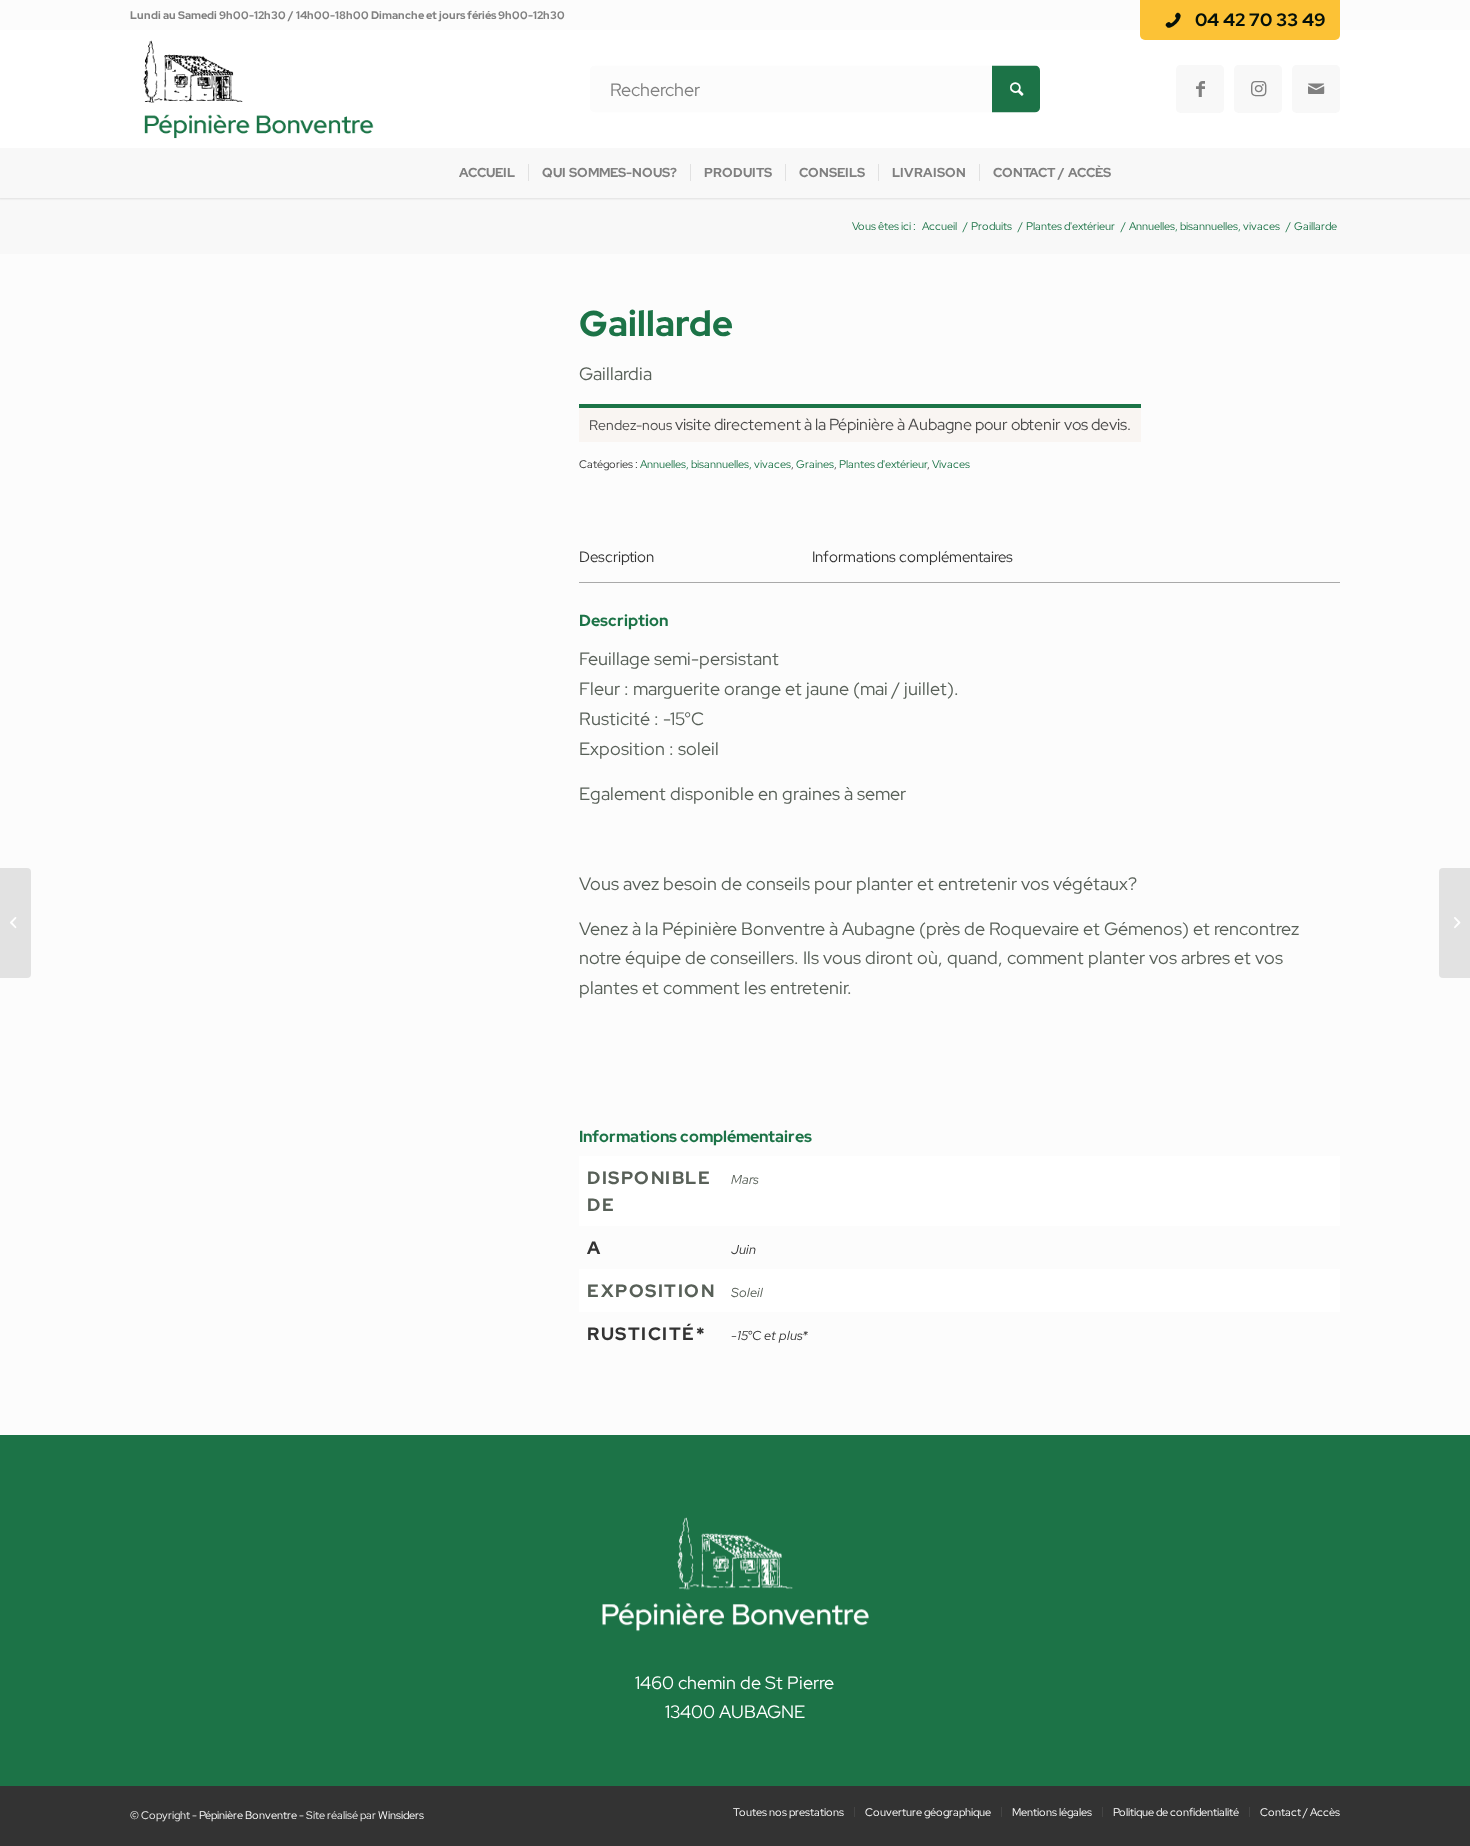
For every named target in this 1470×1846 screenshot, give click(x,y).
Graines (815, 464)
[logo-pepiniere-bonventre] (258, 89)
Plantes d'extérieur (883, 464)
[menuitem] (487, 173)
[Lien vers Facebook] (1200, 89)
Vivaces (951, 464)
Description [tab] (616, 557)
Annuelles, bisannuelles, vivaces (715, 464)
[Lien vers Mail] (1316, 89)
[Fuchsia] (15, 923)
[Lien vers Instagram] (1258, 89)
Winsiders (401, 1815)
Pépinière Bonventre (248, 1815)
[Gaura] (1454, 923)
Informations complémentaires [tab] (912, 557)
